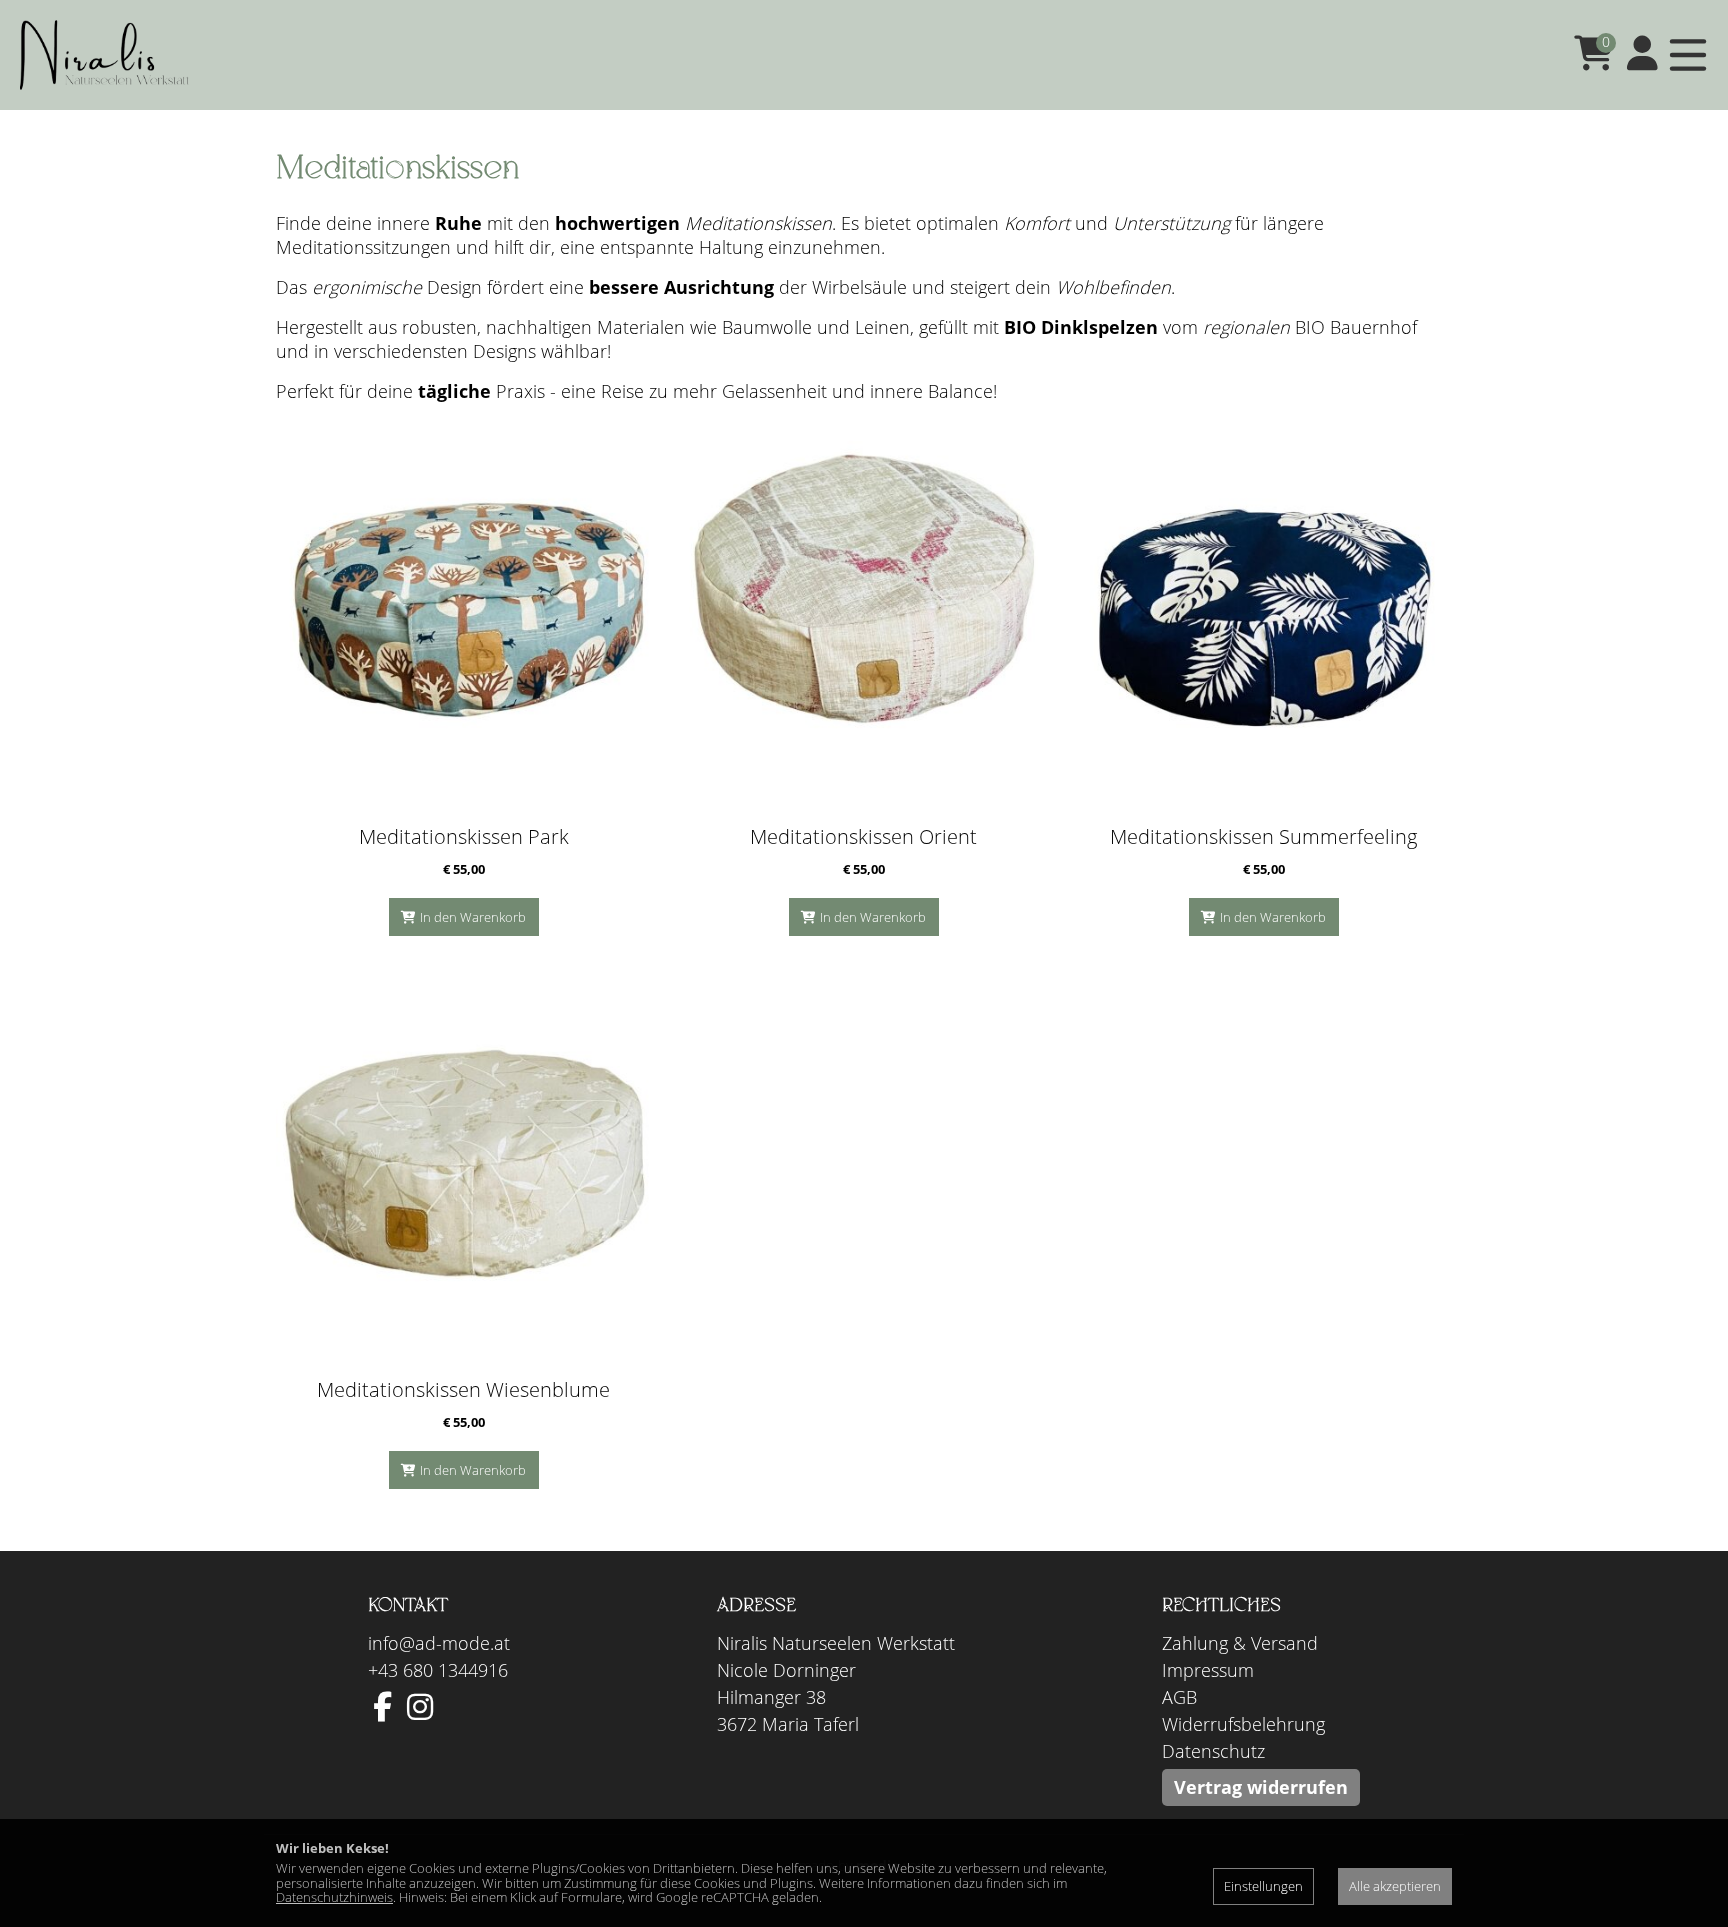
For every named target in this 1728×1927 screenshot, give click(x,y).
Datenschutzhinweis (334, 1897)
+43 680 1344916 (438, 1670)
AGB (1179, 1697)
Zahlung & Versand (1240, 1643)
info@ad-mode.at (439, 1643)
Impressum (1208, 1670)
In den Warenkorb (473, 917)
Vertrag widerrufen (1261, 1787)
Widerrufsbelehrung (1243, 1724)
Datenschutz (1213, 1751)
